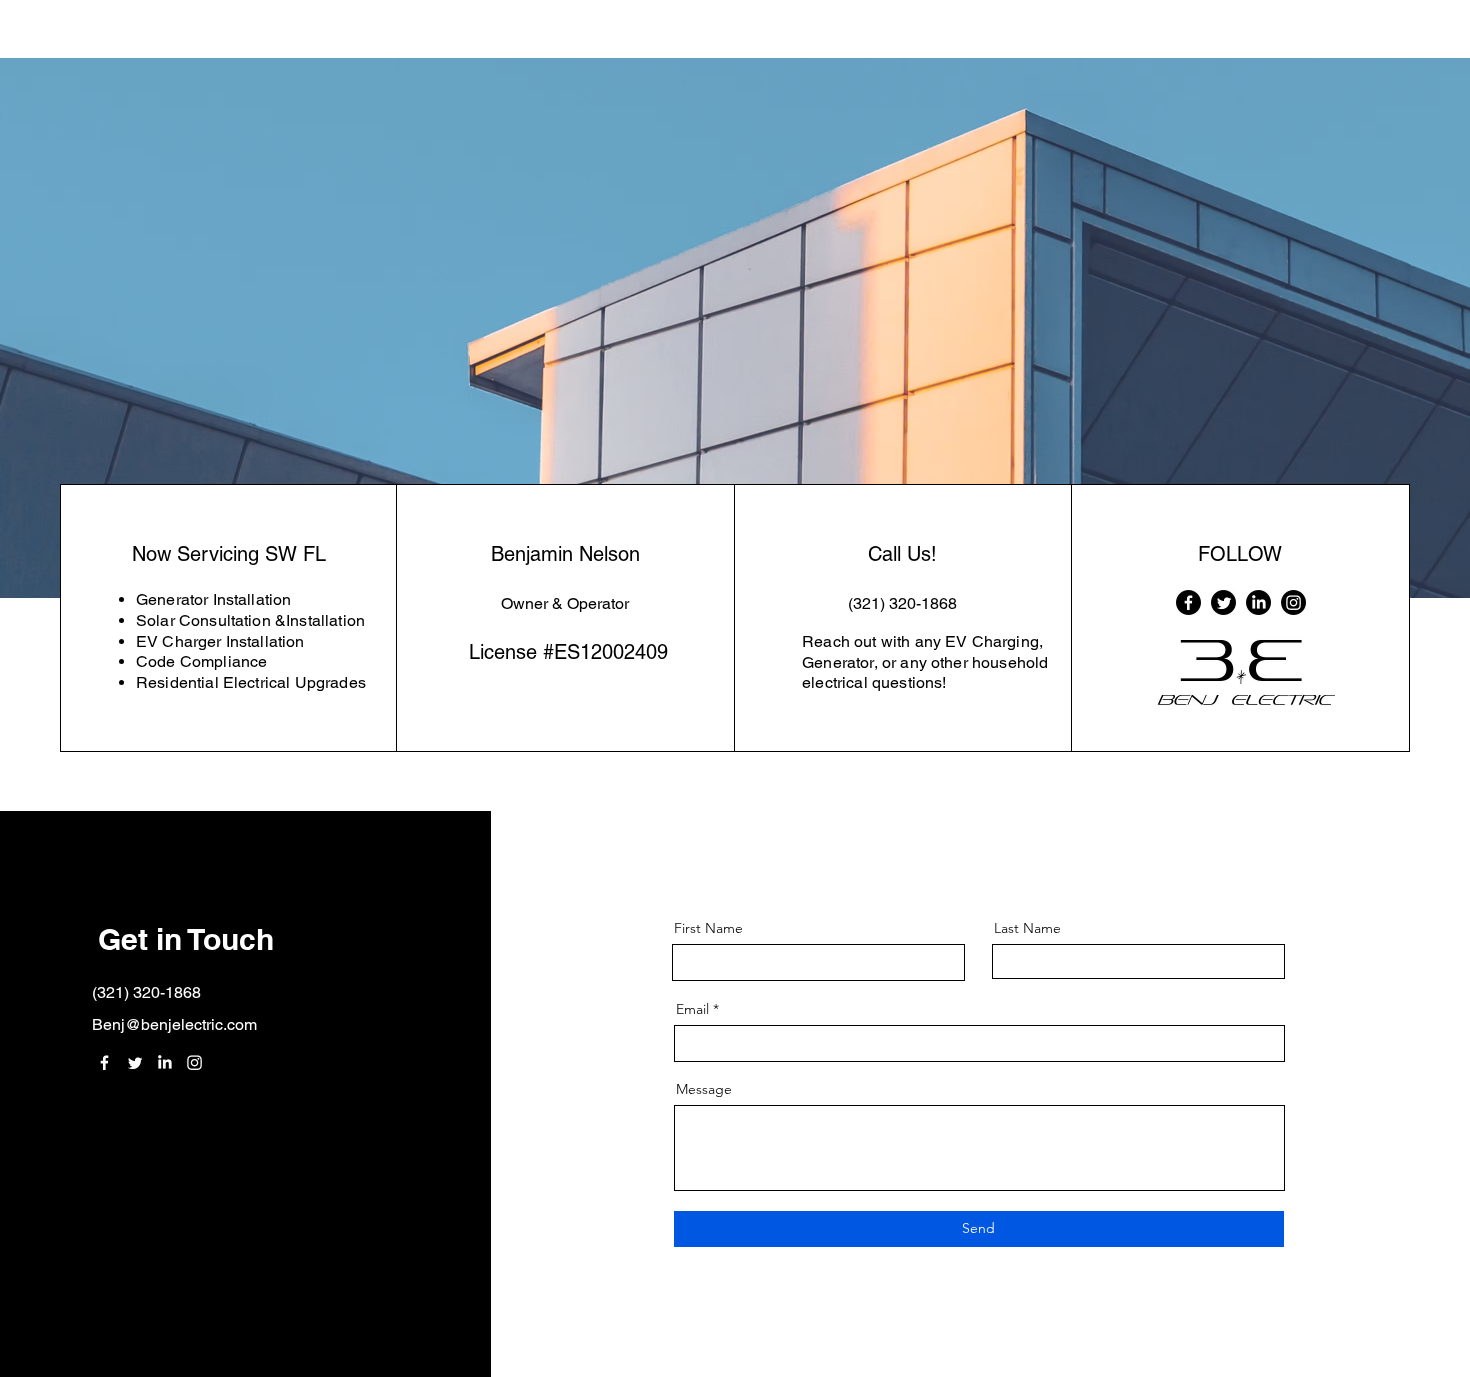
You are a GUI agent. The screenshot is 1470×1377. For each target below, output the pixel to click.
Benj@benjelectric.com (174, 1024)
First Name (708, 928)
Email (692, 1009)
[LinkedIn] (1258, 602)
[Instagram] (1293, 602)
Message (704, 1089)
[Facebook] (1188, 602)
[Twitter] (1223, 602)
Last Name (1027, 928)
